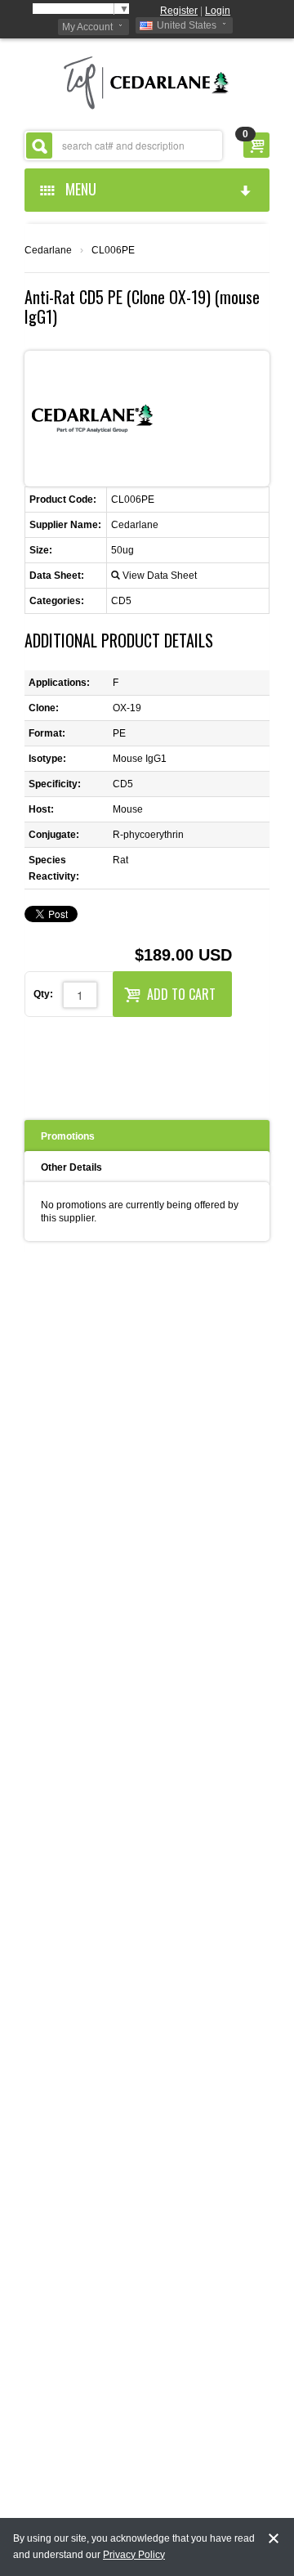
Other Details (71, 1167)
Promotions (68, 1136)
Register (179, 11)
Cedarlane (48, 250)
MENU (78, 189)
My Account (87, 27)
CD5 (121, 601)
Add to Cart (181, 994)
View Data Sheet (160, 576)
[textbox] (123, 146)
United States (187, 25)
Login (218, 11)
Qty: (43, 994)
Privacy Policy (134, 2555)
